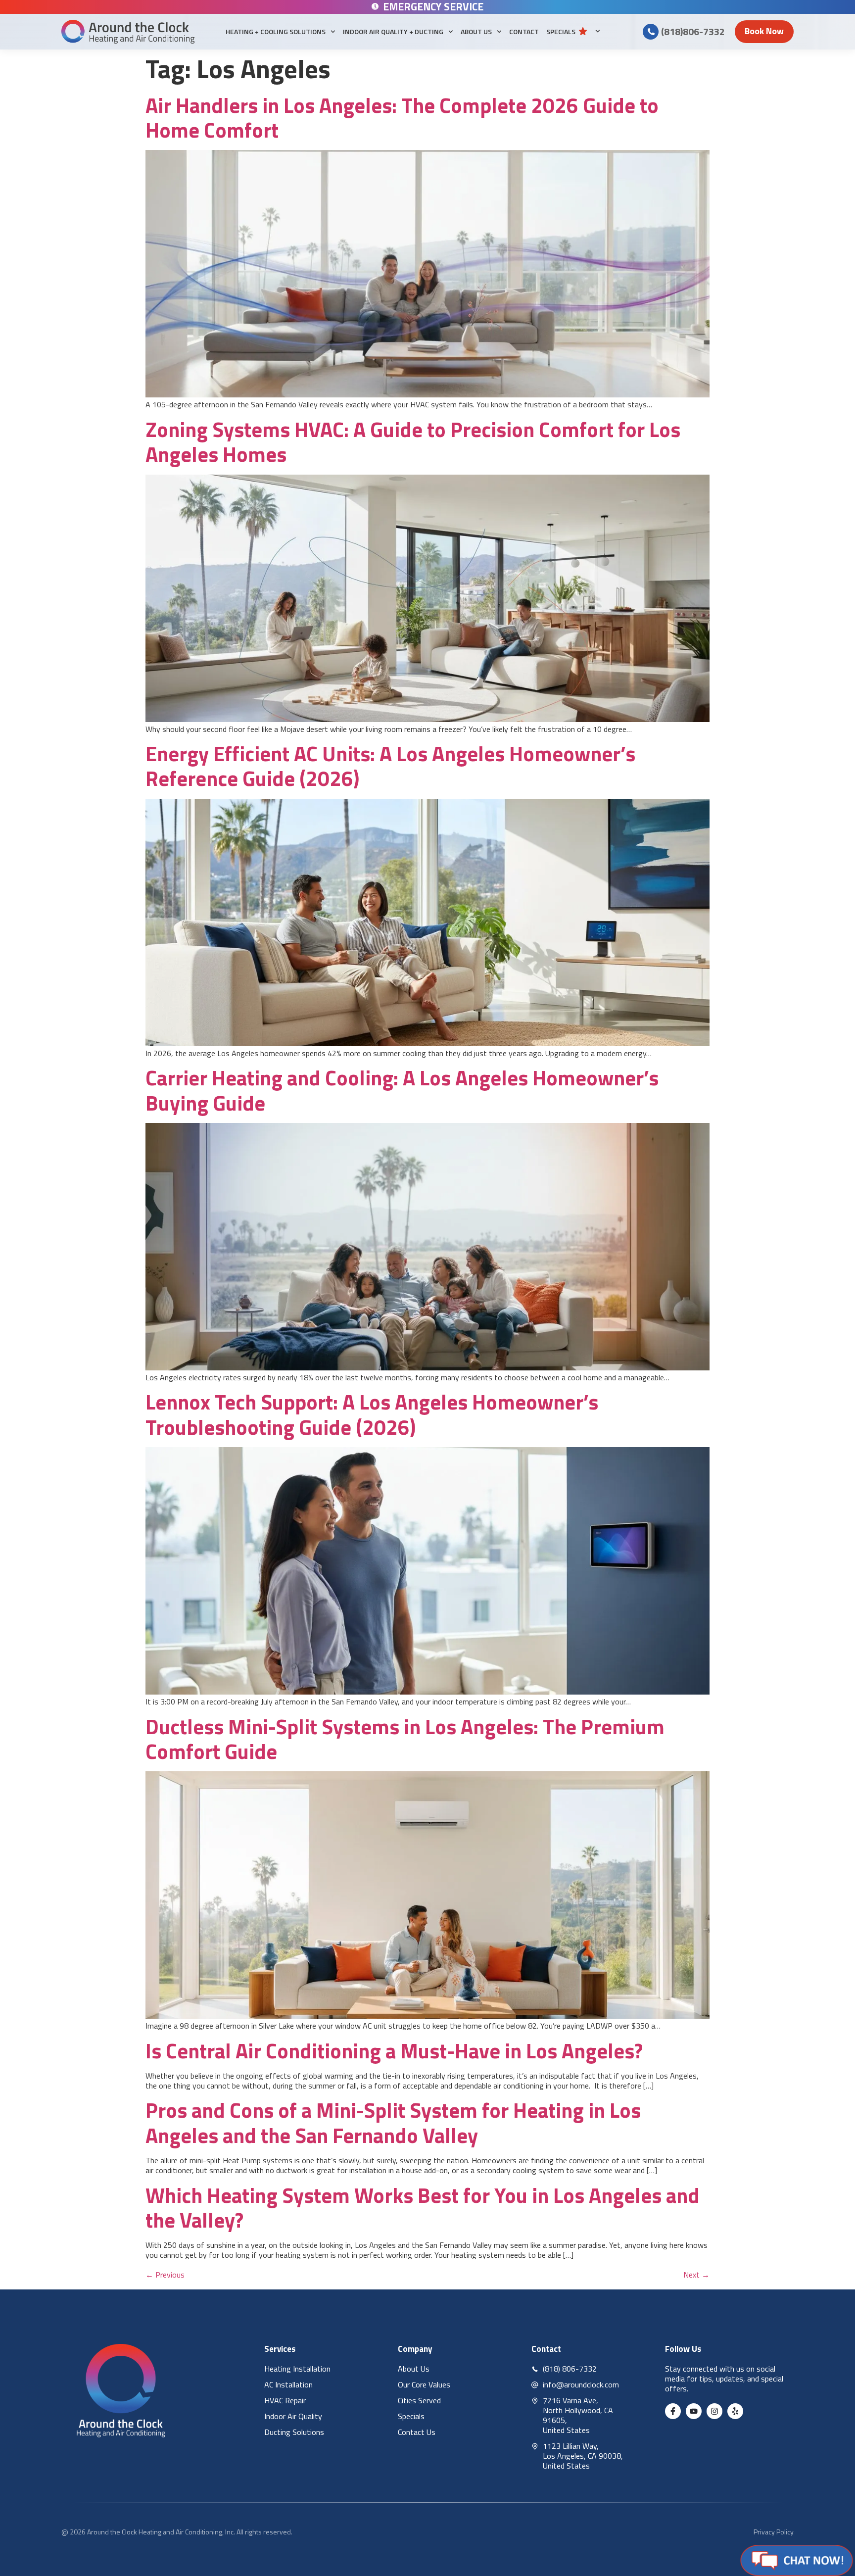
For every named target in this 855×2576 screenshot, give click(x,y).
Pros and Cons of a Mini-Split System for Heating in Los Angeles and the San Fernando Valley (393, 2122)
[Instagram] (714, 2411)
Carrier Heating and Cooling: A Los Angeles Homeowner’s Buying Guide (402, 1090)
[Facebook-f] (673, 2411)
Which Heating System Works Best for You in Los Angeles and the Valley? (423, 2207)
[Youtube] (694, 2411)
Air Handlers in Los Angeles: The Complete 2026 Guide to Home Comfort (402, 117)
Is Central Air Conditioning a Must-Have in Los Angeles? (394, 2050)
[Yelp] (735, 2411)
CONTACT (524, 31)
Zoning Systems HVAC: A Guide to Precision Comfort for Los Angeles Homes (413, 441)
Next (696, 2275)
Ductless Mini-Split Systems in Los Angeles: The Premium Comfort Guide (405, 1739)
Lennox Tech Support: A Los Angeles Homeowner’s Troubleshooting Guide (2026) (372, 1414)
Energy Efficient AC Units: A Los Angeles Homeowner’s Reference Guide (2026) (390, 766)
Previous (165, 2275)
